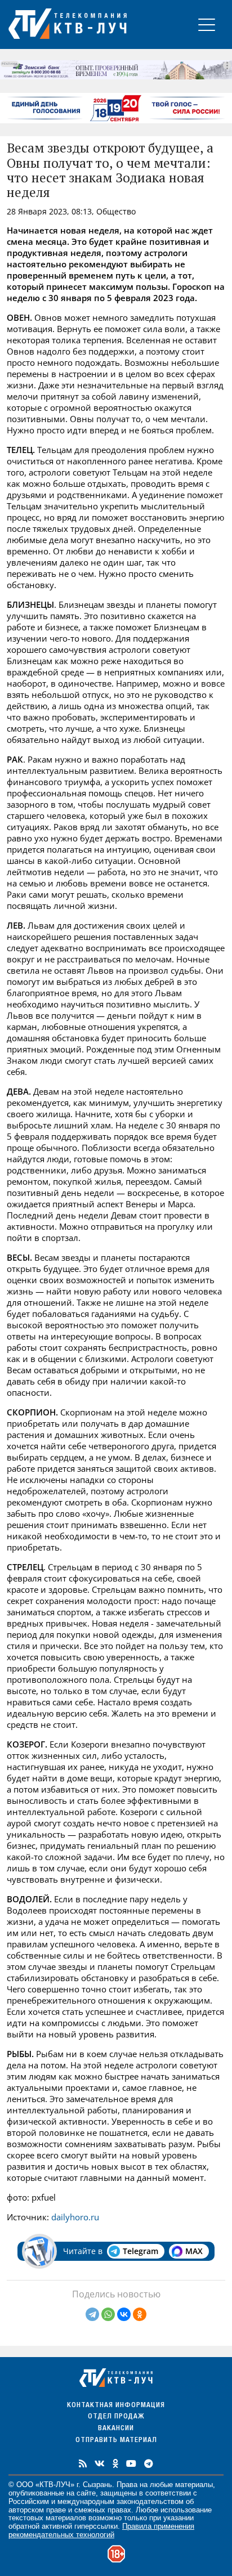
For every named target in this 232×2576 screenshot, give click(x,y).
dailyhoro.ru (74, 2217)
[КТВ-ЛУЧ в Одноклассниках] (115, 2463)
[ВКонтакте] (124, 2314)
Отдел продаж (116, 2417)
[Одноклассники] (140, 2314)
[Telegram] (92, 2314)
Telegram (140, 2251)
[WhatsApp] (108, 2314)
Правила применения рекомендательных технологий (101, 2530)
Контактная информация (116, 2406)
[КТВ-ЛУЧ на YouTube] (131, 2463)
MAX (194, 2251)
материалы (194, 2485)
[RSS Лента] (83, 2463)
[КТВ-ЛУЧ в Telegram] (149, 2463)
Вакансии (116, 2429)
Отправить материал (116, 2441)
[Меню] (207, 24)
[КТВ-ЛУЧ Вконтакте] (100, 2463)
